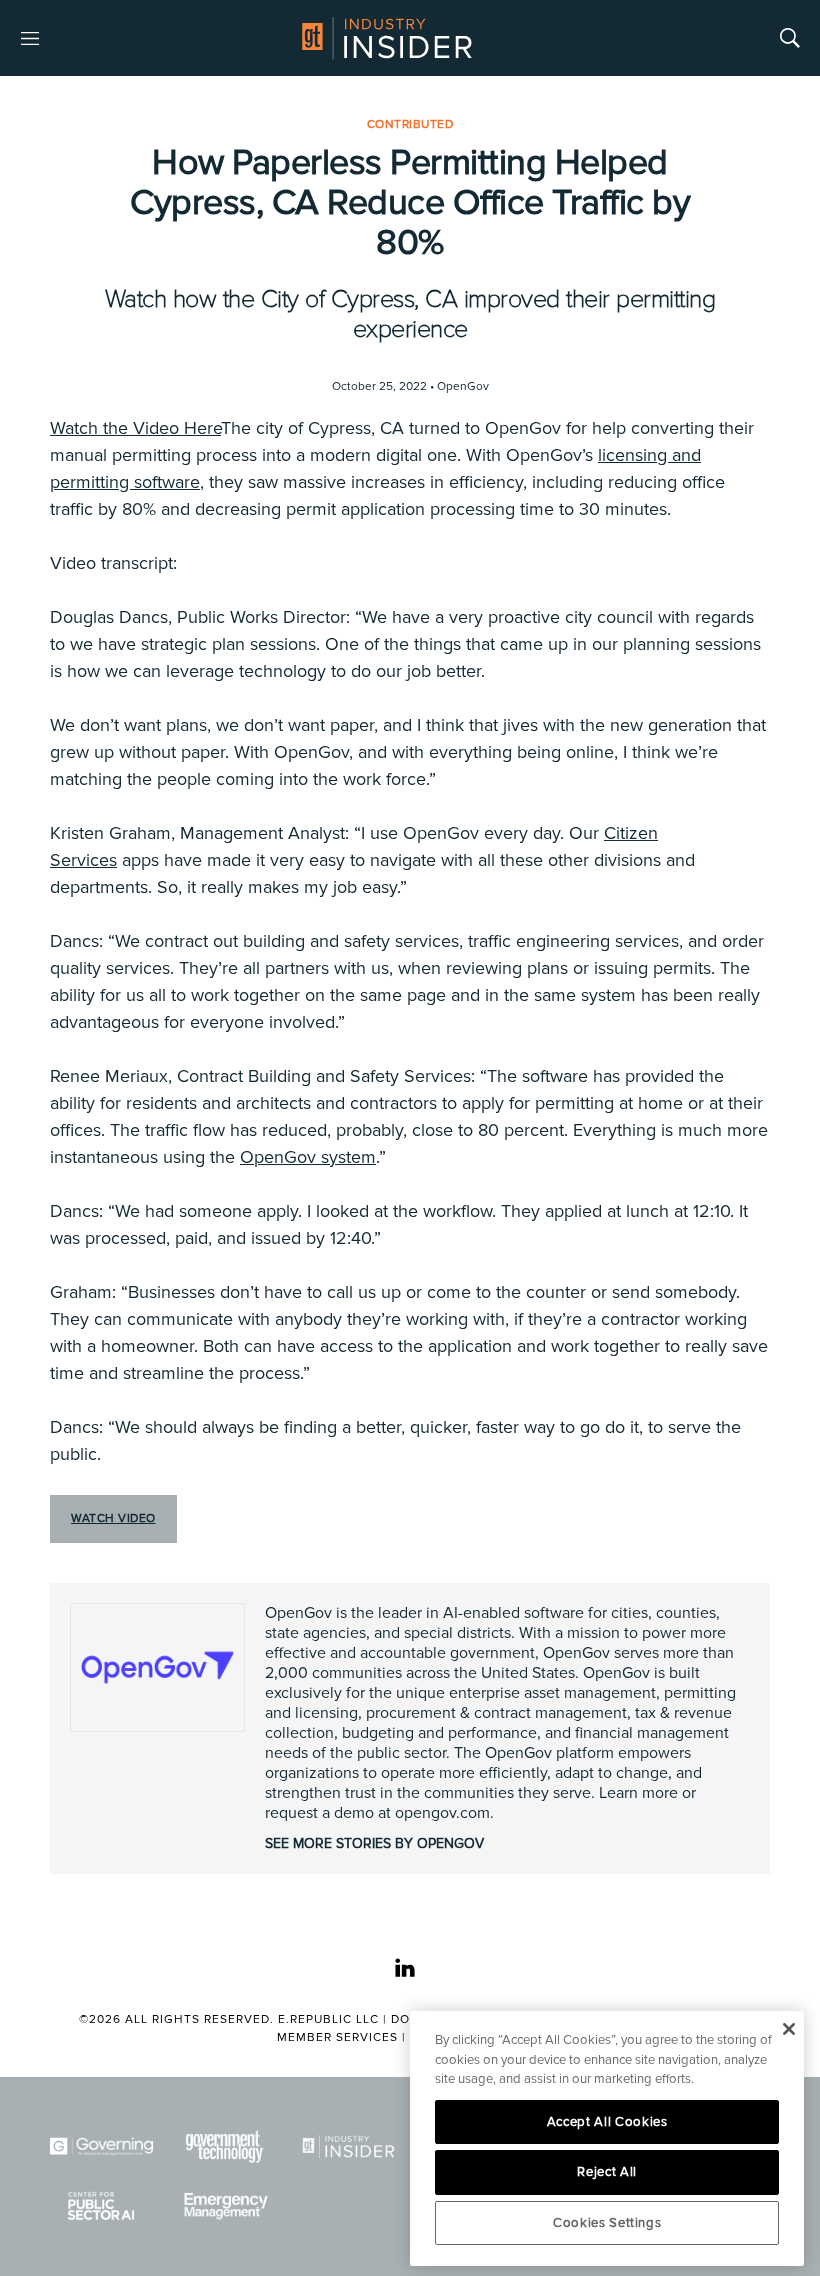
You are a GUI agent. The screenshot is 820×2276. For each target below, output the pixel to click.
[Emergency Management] (224, 2205)
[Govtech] (224, 2146)
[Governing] (101, 2146)
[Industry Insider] (348, 2146)
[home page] (387, 38)
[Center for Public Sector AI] (101, 2205)
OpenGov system (308, 1157)
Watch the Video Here (135, 428)
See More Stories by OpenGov (374, 1843)
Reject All (607, 2172)
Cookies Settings (607, 2223)
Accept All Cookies (607, 2122)
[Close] (788, 2029)
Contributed (410, 124)
